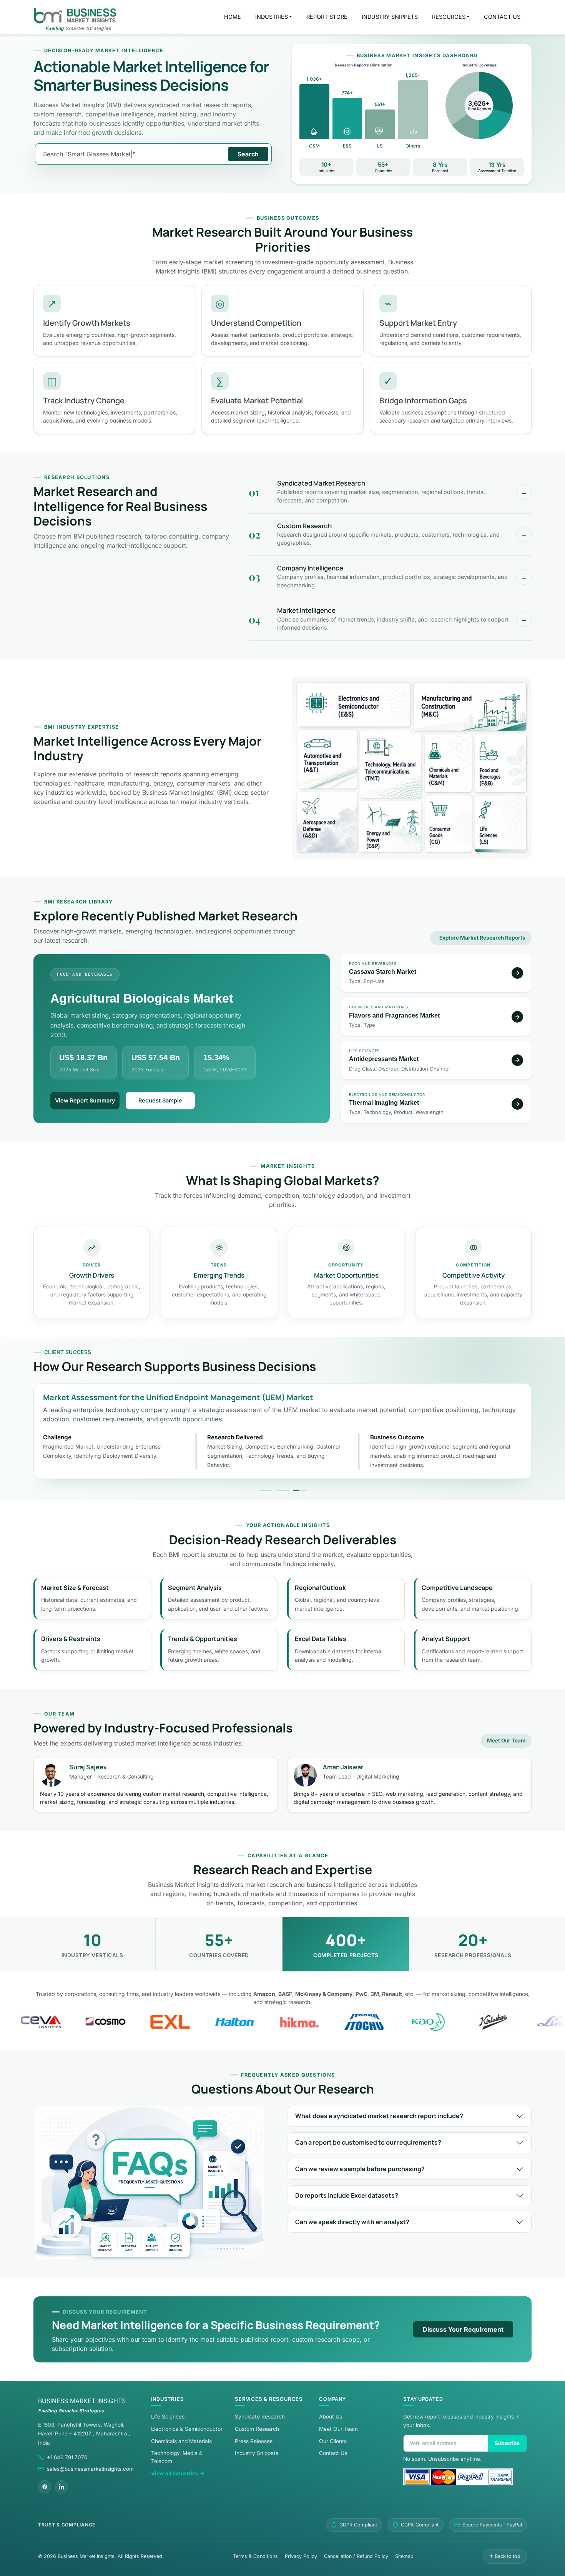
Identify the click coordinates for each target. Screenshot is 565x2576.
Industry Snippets (257, 2453)
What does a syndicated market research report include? (379, 2116)
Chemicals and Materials (448, 763)
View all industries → (178, 2473)
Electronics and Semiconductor (354, 705)
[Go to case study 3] (299, 1490)
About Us (331, 2417)
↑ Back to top (505, 2556)
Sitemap (404, 2556)
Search (248, 154)
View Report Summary (85, 1100)
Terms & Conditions (255, 2556)
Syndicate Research (260, 2417)
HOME (233, 17)
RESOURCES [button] (449, 17)
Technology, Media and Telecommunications (391, 764)
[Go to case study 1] (266, 1490)
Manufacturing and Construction (470, 707)
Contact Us (333, 2453)
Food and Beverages (500, 763)
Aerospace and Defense (327, 821)
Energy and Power (391, 826)
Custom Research (257, 2429)
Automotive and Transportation (327, 759)
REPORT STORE (327, 17)
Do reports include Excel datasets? (347, 2195)
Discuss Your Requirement (463, 2329)
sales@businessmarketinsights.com (90, 2469)
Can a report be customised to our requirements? (368, 2142)
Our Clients (333, 2441)
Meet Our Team (506, 1741)
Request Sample (160, 1100)
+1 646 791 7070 (67, 2457)
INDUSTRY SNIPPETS (390, 17)
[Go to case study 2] (282, 1490)
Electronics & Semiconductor (187, 2429)
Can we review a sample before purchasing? (360, 2169)
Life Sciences (500, 823)
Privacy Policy (301, 2556)
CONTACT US (502, 17)
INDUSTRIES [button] (272, 17)
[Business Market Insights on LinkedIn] (61, 2487)
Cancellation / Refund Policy (356, 2556)
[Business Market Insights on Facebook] (45, 2487)
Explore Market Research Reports (482, 938)
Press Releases (254, 2441)
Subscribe (507, 2443)
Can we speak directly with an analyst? (352, 2222)
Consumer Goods (448, 823)
